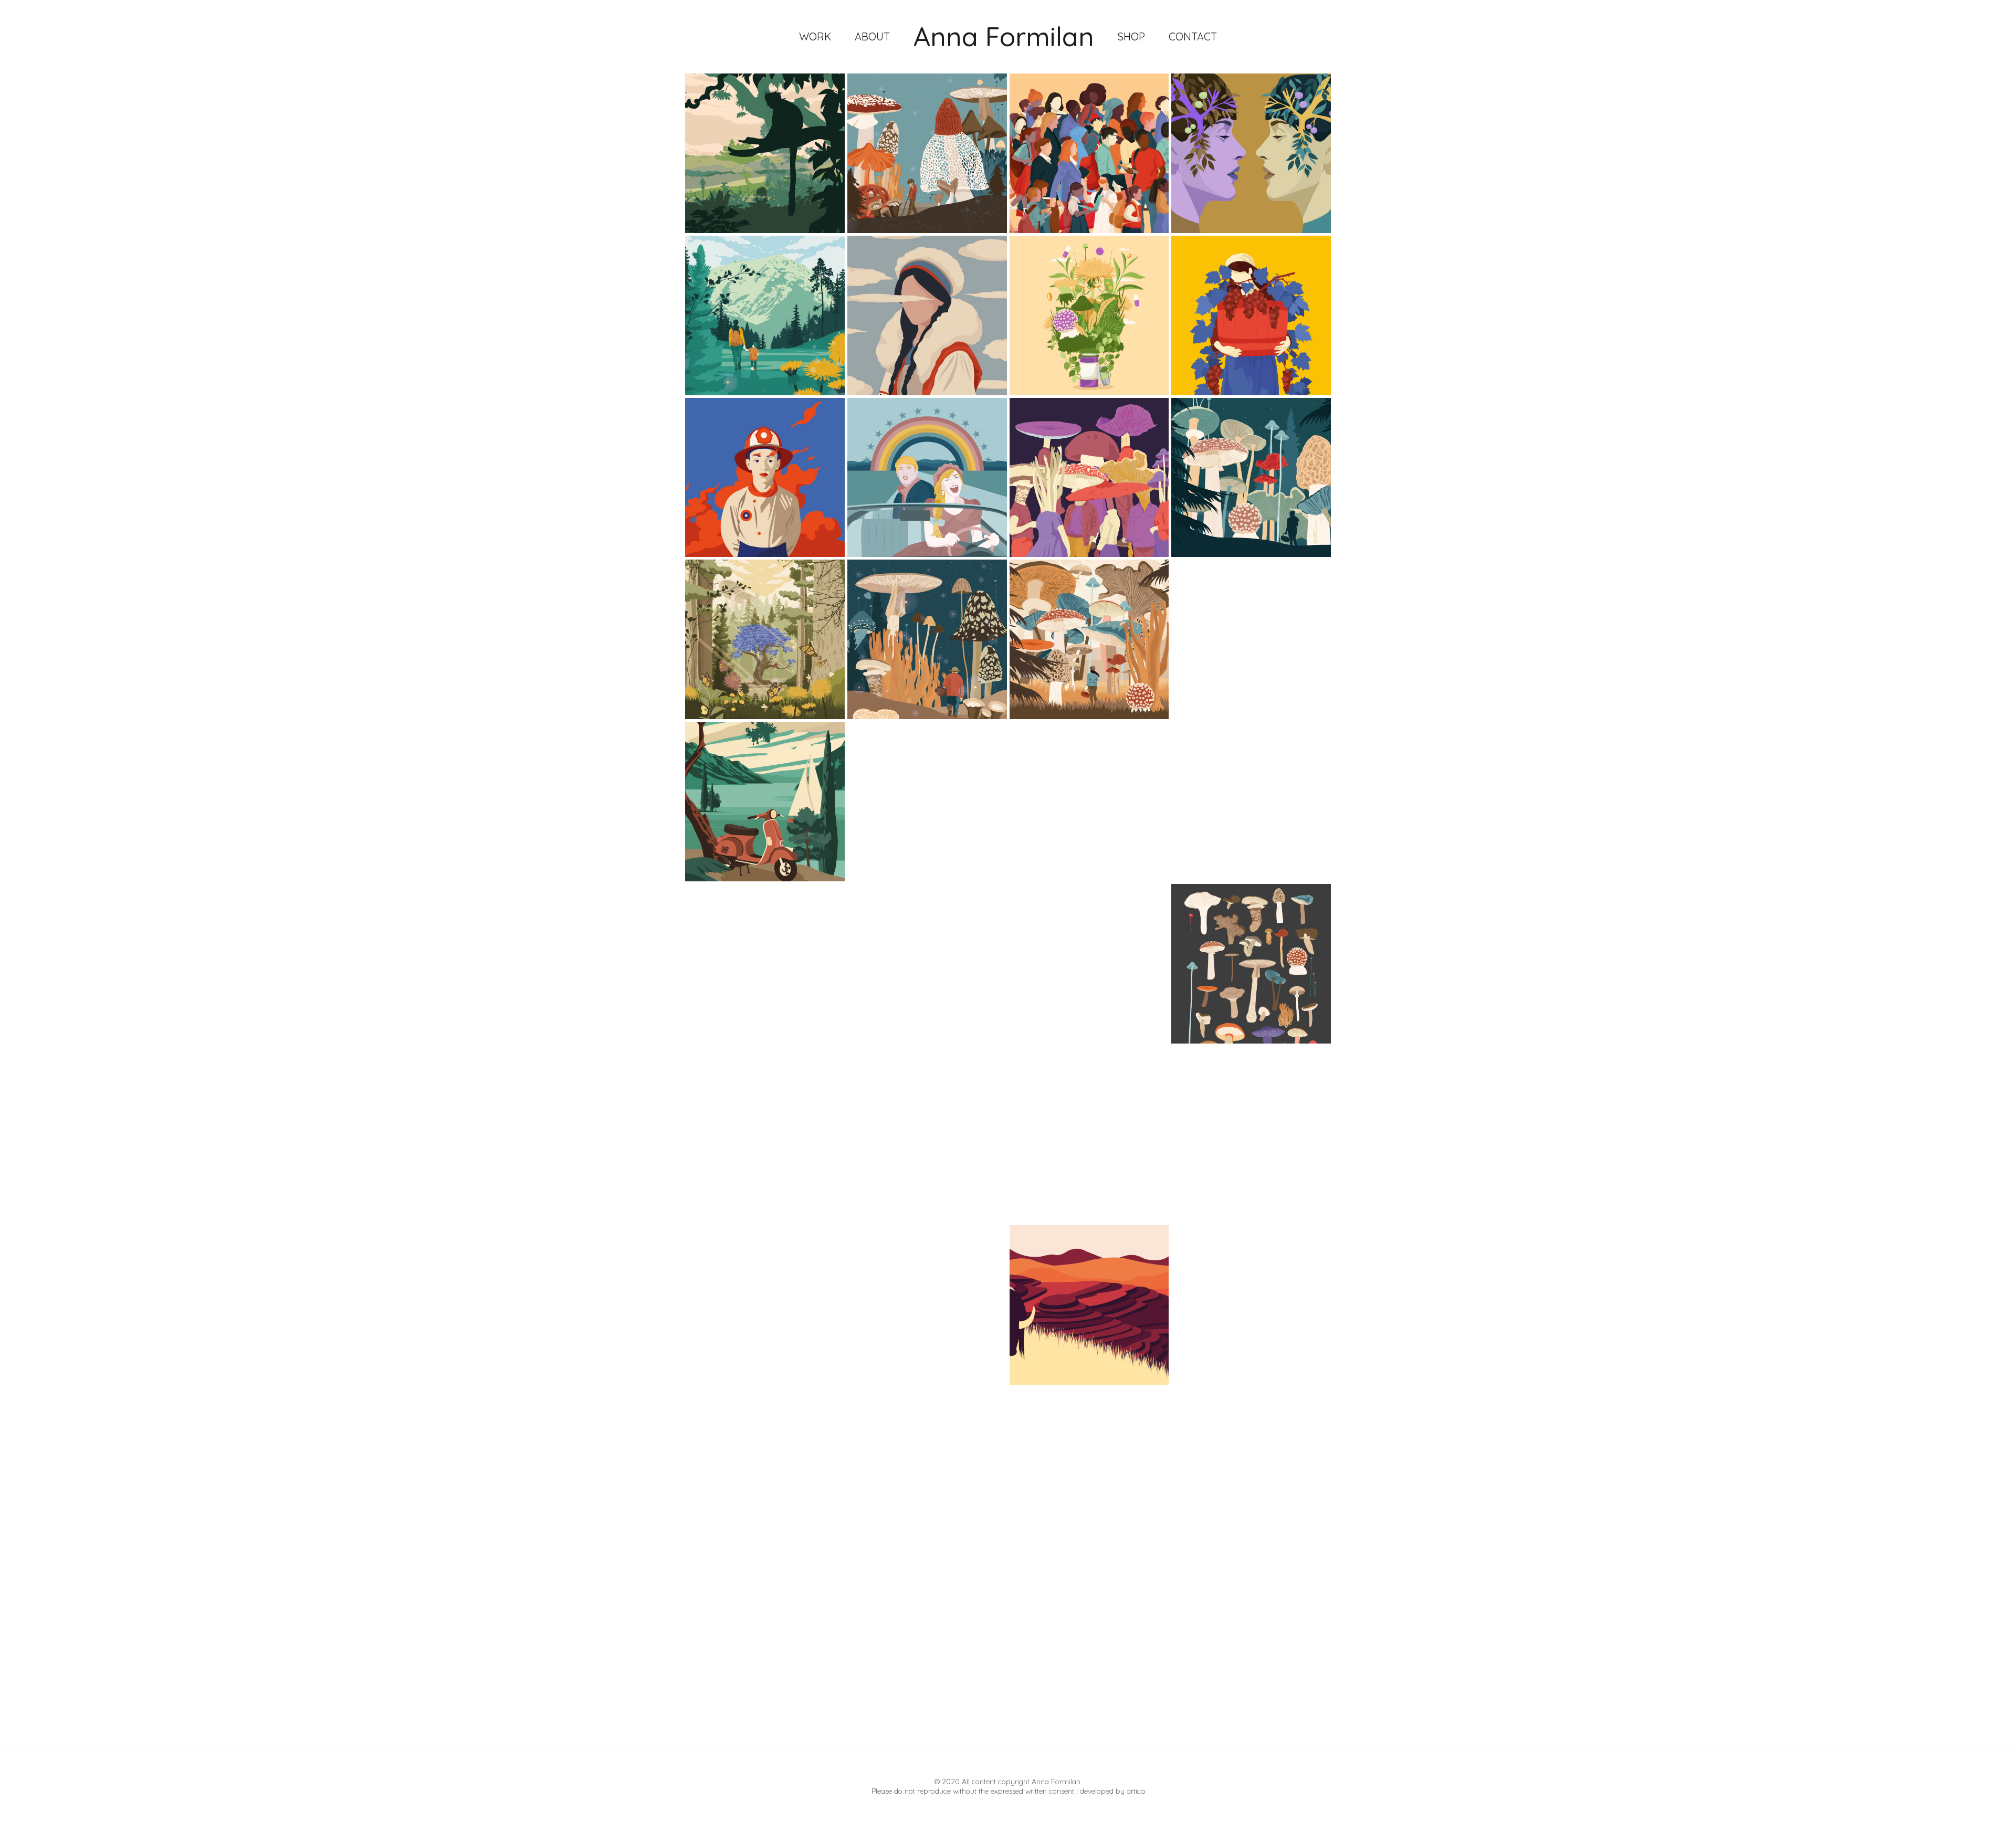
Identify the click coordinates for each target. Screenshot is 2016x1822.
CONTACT (1193, 36)
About (872, 36)
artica (1136, 1791)
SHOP (1131, 36)
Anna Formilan (1004, 36)
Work (815, 36)
